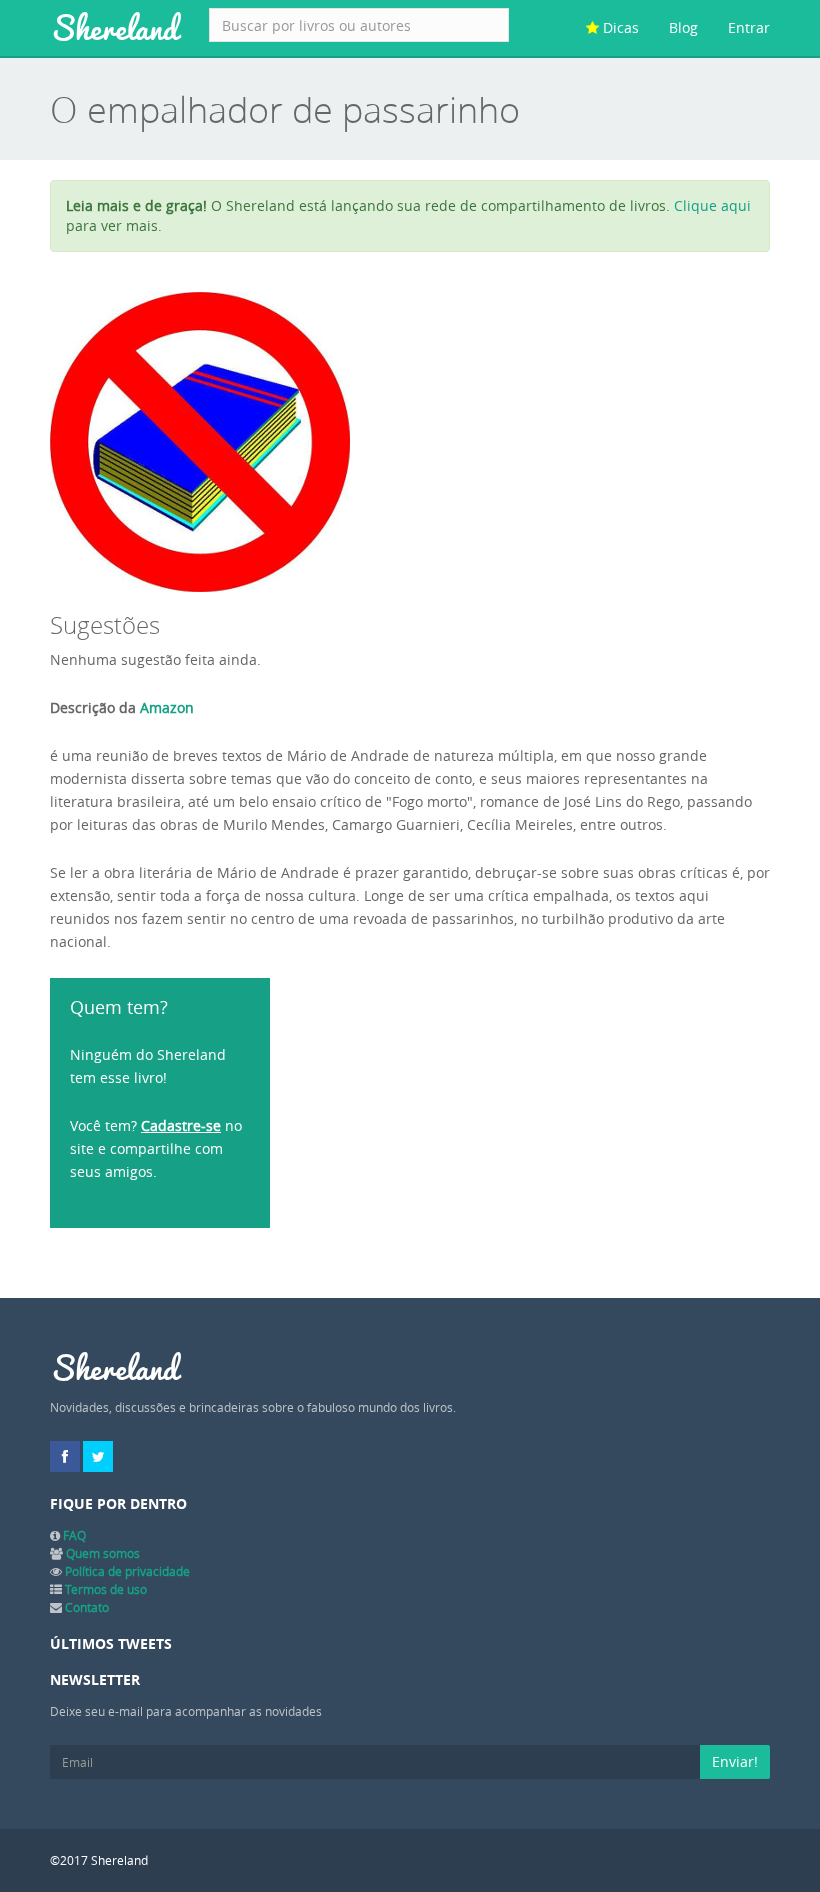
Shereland (114, 28)
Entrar (749, 27)
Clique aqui (712, 205)
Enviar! (735, 1761)
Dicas (619, 27)
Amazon (167, 707)
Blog (683, 27)
